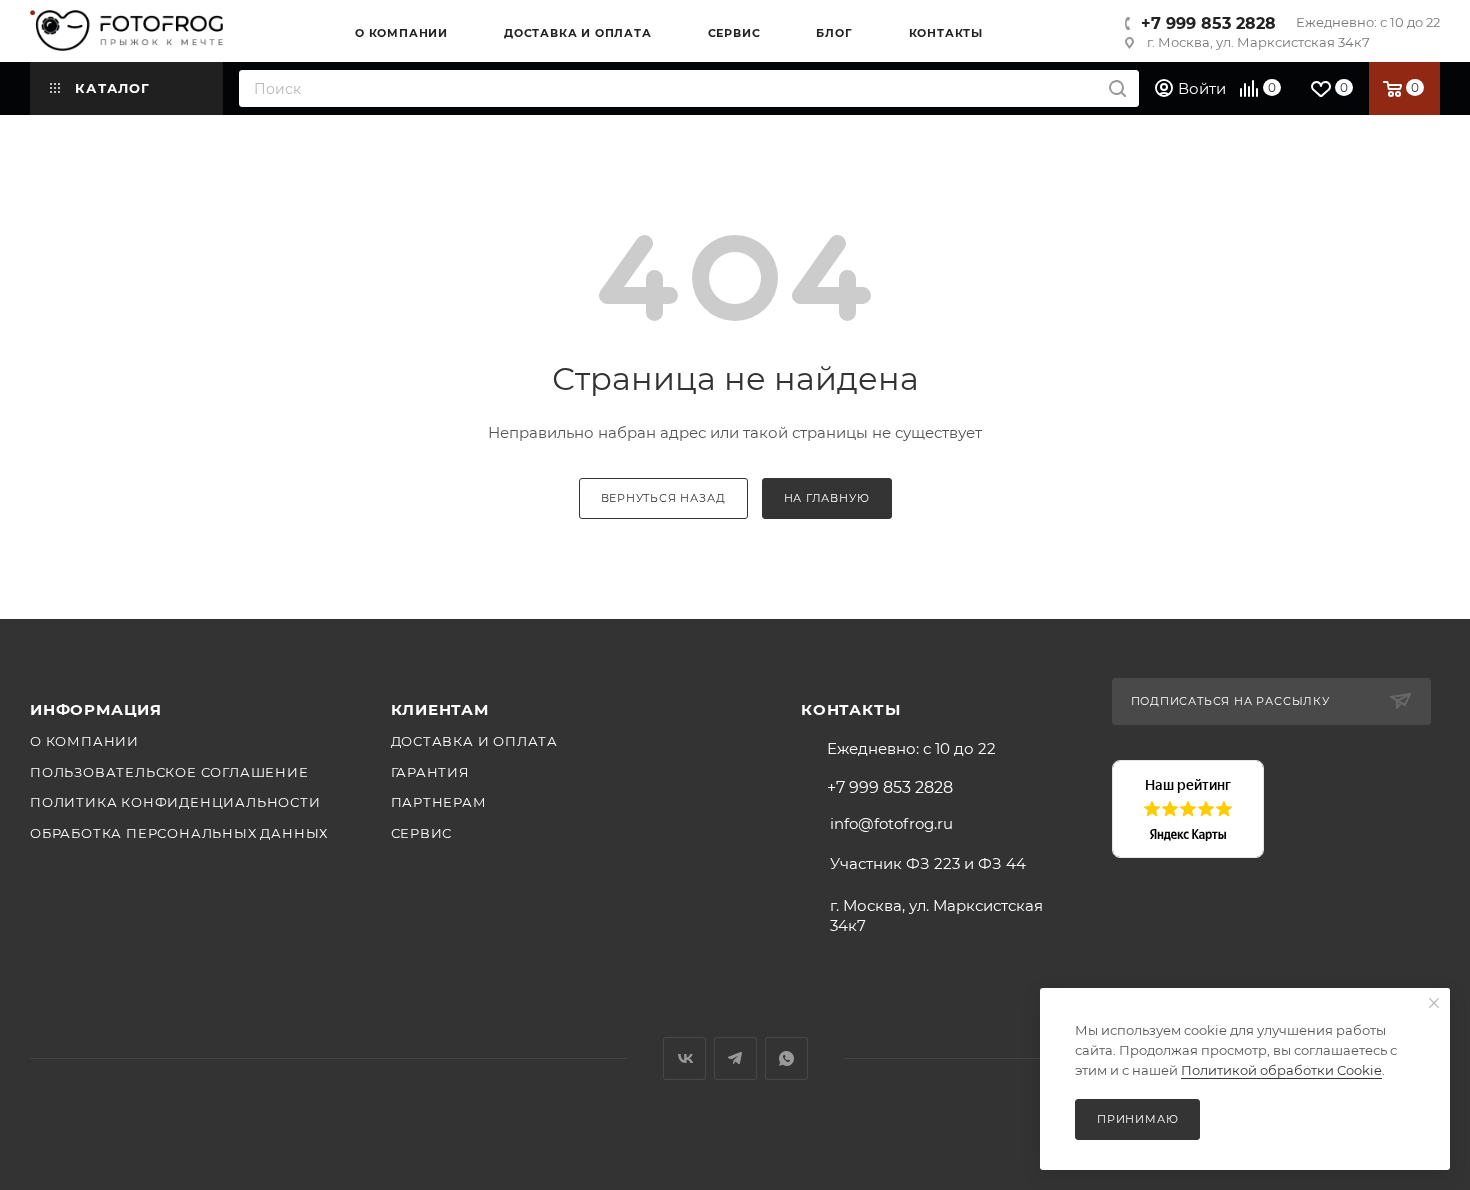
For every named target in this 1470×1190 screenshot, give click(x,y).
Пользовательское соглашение (169, 772)
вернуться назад (663, 498)
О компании (84, 741)
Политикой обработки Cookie (1281, 1070)
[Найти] (1117, 88)
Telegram (735, 1058)
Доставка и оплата (475, 741)
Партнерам (439, 802)
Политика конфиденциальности (175, 802)
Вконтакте (684, 1058)
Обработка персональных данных (179, 833)
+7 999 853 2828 (1208, 23)
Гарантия (430, 772)
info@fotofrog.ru (891, 823)
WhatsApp (786, 1058)
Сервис (422, 833)
